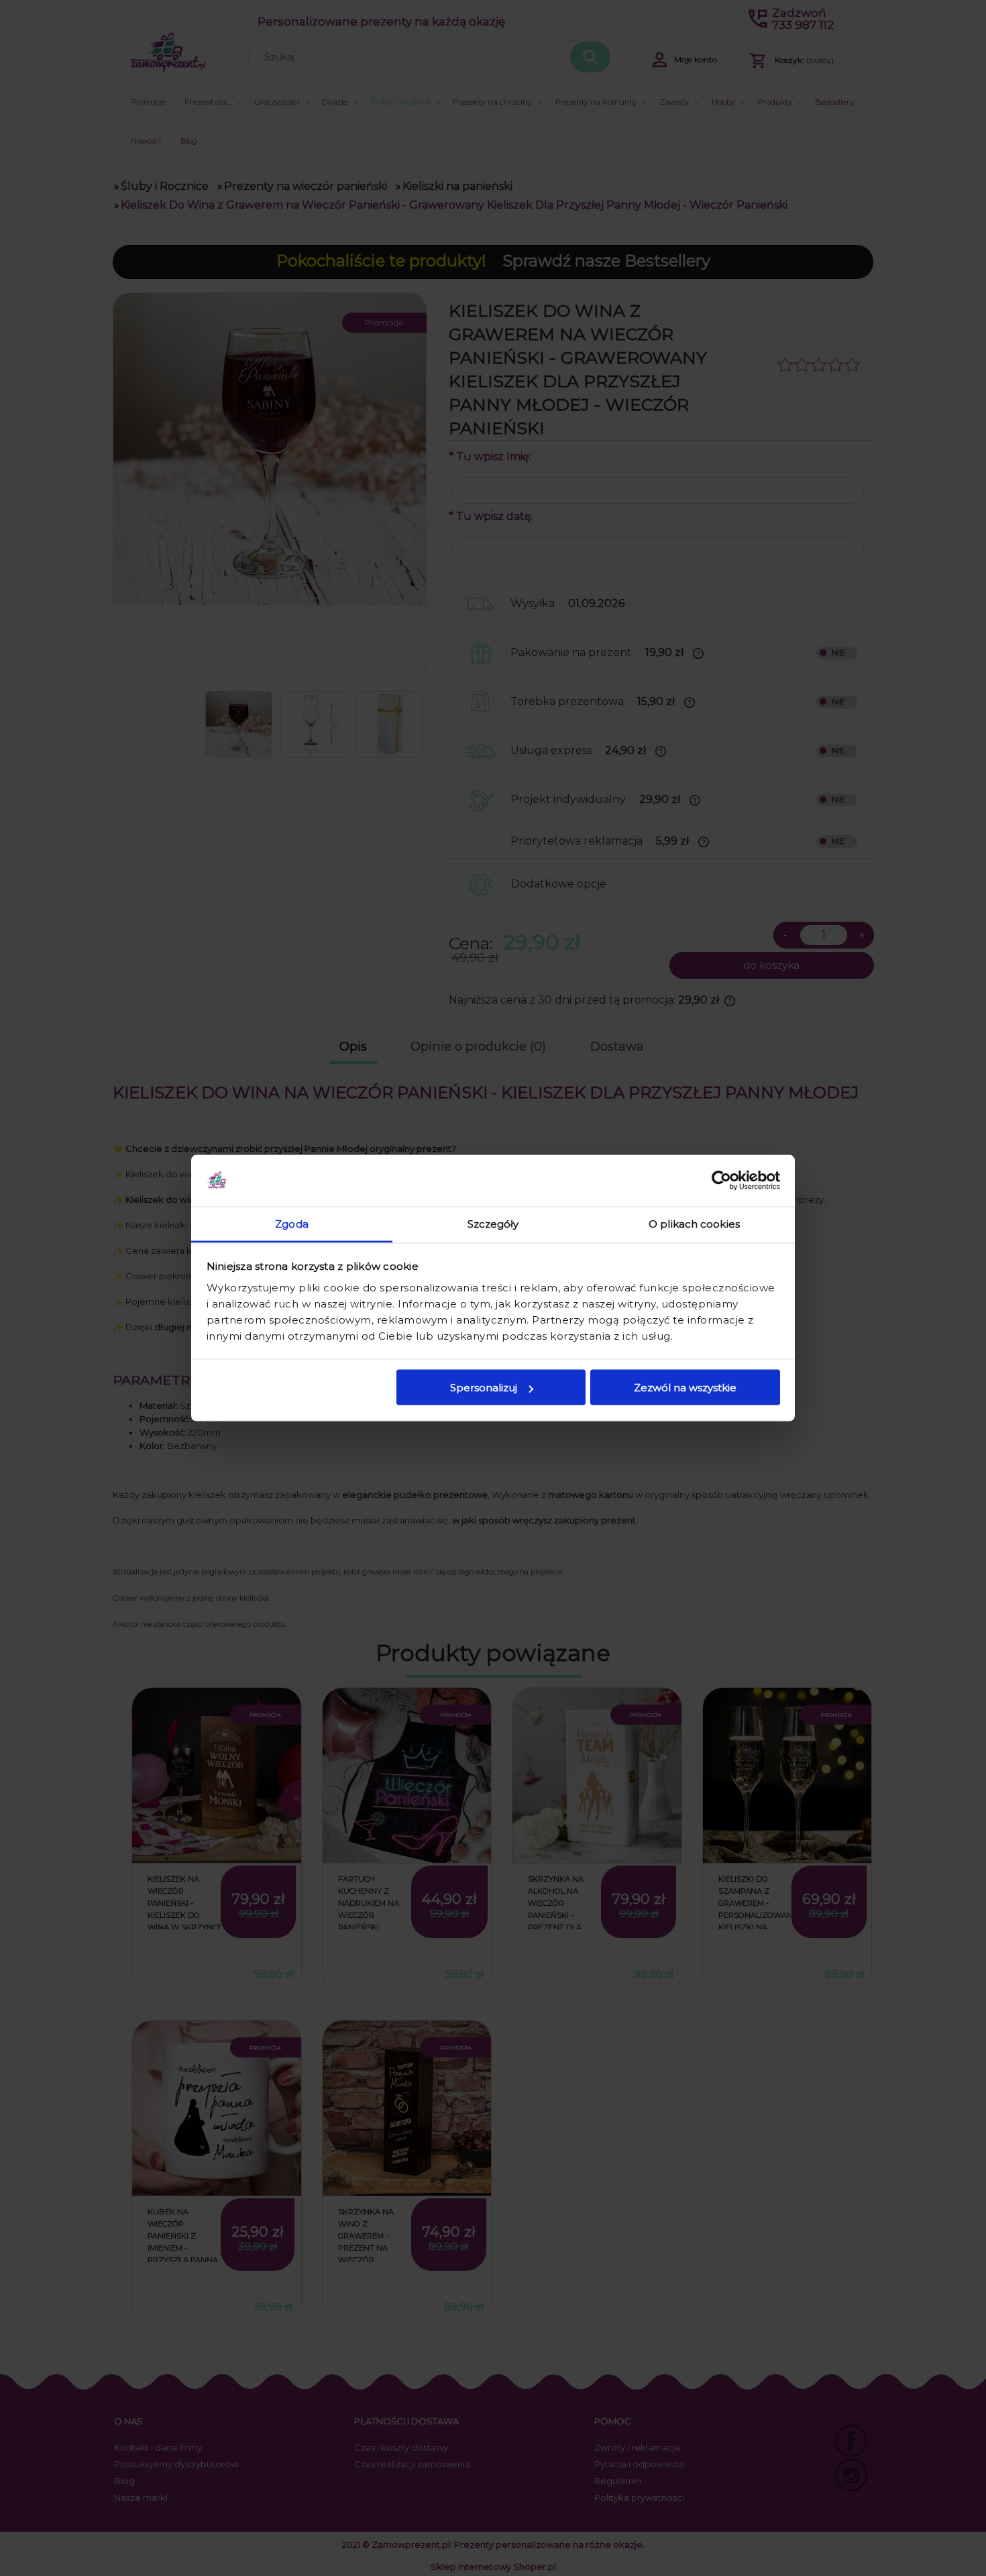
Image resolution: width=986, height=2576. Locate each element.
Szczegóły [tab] (493, 1223)
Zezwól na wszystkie (685, 1388)
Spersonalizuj (484, 1388)
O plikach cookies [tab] (694, 1223)
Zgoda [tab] (292, 1223)
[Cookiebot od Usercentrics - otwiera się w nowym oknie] (721, 1181)
